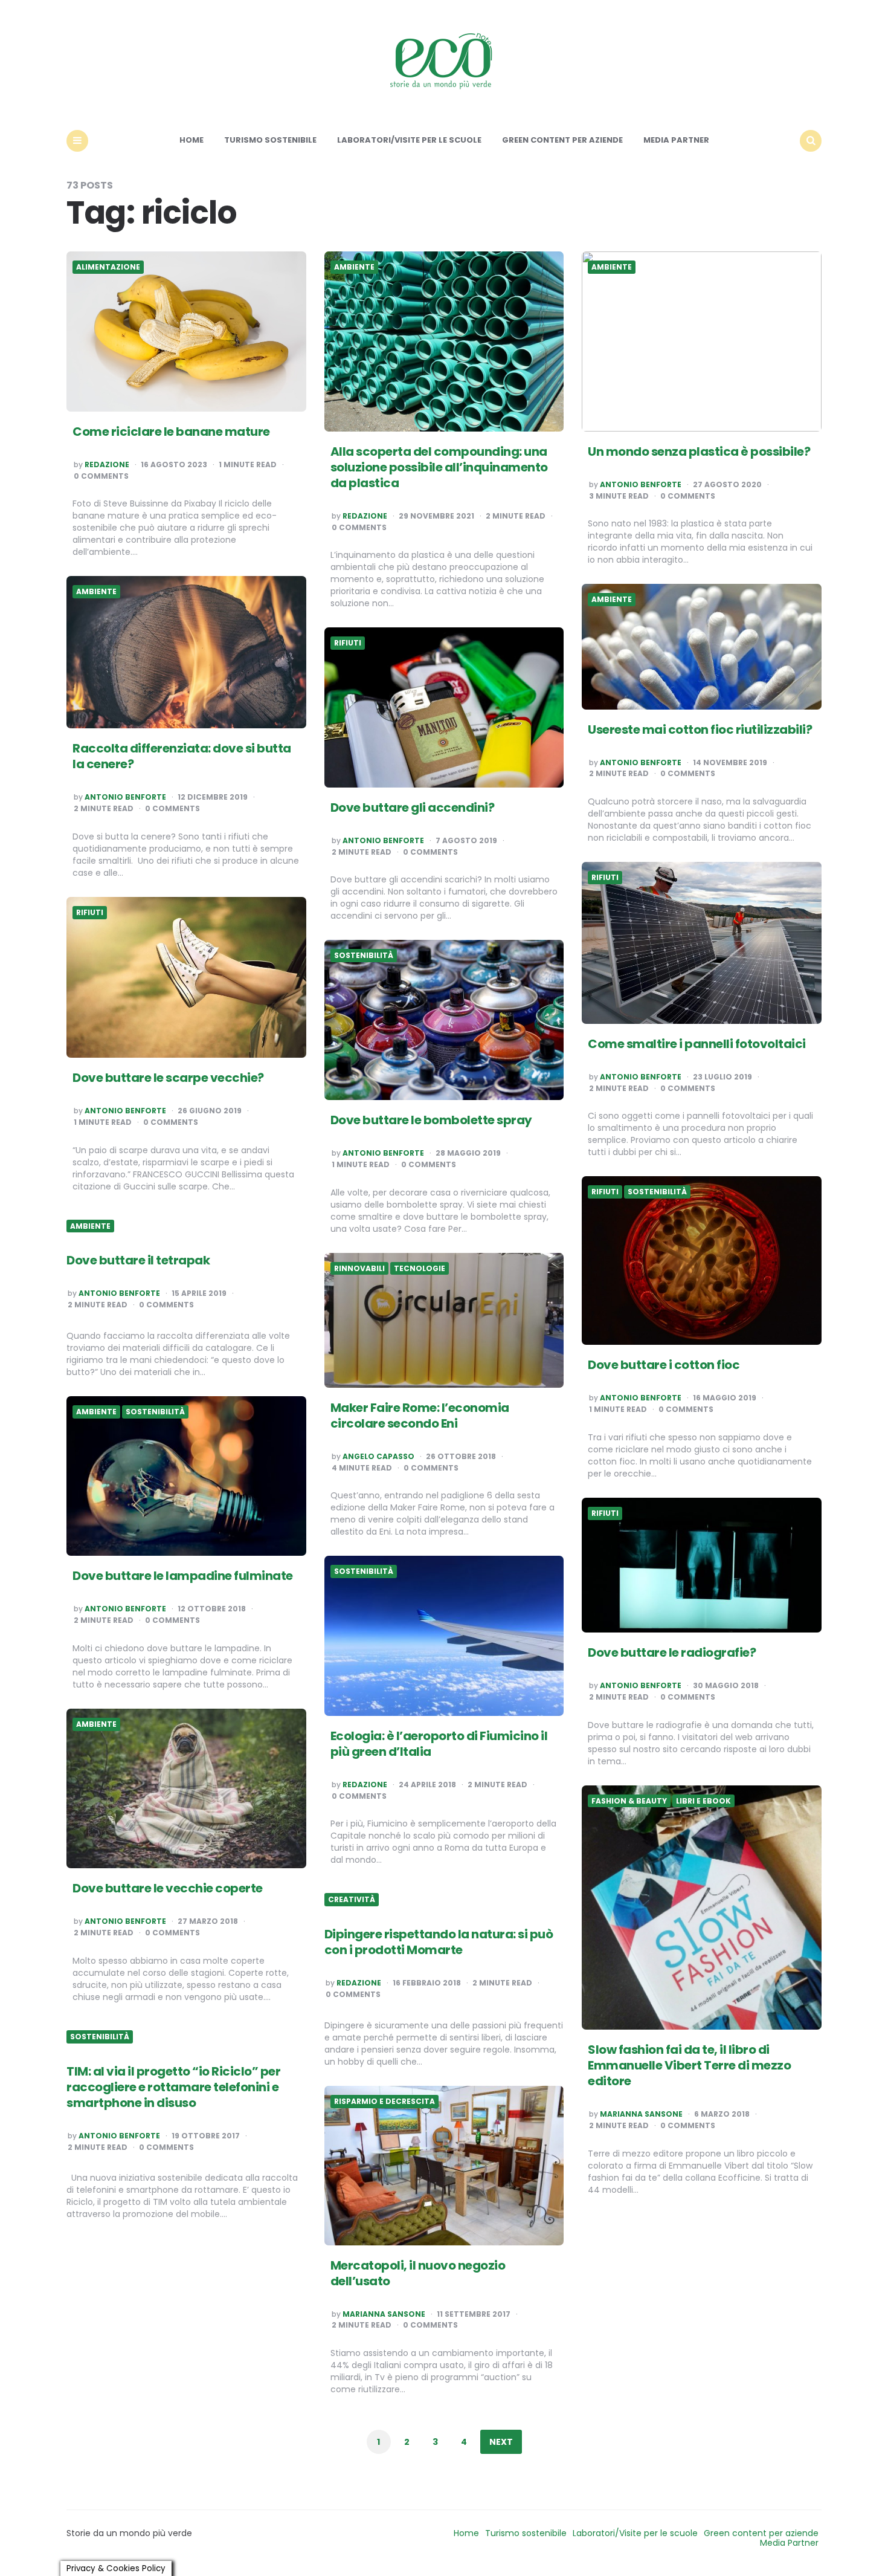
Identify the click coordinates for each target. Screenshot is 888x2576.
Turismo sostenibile (270, 140)
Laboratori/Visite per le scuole (409, 140)
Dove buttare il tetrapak (138, 1260)
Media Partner (676, 140)
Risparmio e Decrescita (384, 2102)
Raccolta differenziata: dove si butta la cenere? (182, 756)
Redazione (107, 465)
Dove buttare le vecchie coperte (168, 1888)
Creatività (352, 1900)
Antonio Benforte (641, 485)
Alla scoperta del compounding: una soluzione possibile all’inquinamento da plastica (439, 467)
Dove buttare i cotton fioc (664, 1365)
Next (501, 2442)
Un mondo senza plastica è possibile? (699, 451)
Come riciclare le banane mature (171, 432)
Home (191, 140)
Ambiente (354, 267)
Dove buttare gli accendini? (413, 807)
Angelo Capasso (378, 1457)
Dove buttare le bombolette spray (431, 1120)
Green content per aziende (562, 140)
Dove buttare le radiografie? (672, 1652)
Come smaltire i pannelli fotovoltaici (697, 1044)
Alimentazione (108, 267)
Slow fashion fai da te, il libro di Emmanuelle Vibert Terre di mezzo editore (689, 2065)
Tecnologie (420, 1269)
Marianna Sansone (641, 2114)
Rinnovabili (359, 1269)
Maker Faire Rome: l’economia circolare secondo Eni (420, 1416)
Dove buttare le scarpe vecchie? (168, 1078)
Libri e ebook (703, 1801)
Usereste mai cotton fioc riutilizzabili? (700, 730)
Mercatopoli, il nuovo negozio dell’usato (418, 2273)
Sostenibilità (364, 956)
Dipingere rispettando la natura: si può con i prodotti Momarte (439, 1942)
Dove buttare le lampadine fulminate (183, 1576)
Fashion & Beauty (629, 1801)
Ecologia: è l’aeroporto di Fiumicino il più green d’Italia (439, 1744)
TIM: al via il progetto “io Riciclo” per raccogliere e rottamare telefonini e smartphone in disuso (173, 2087)
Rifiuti (348, 643)
